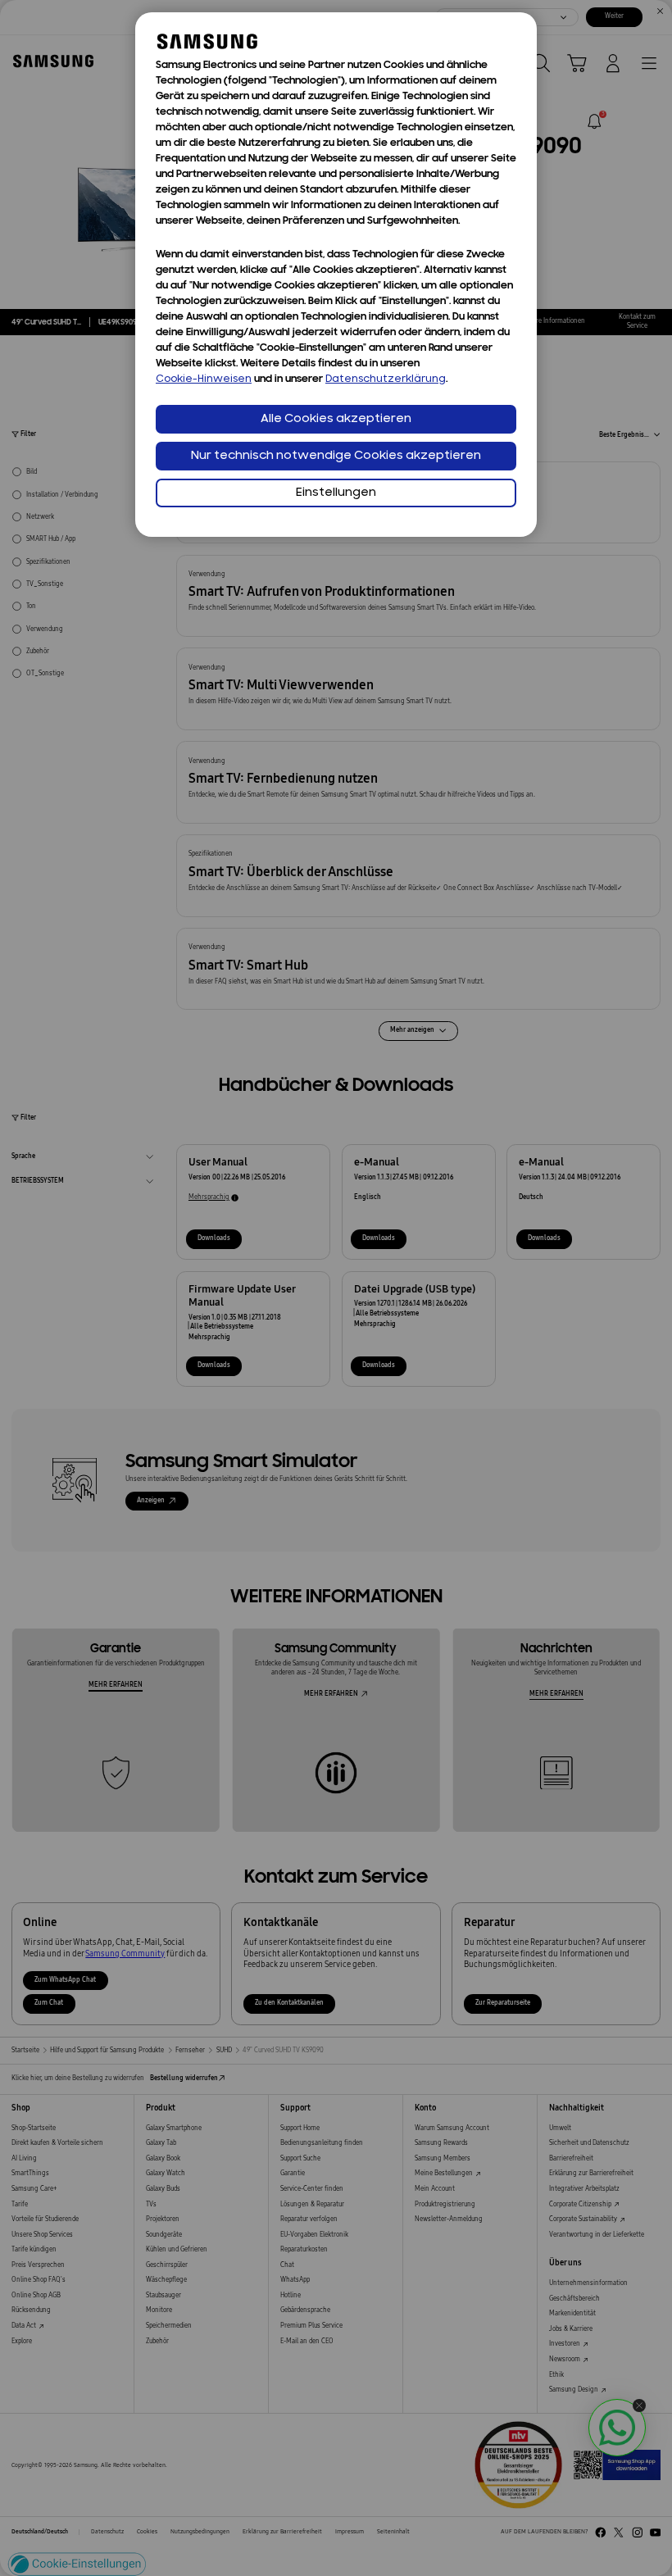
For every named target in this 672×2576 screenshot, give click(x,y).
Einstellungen (336, 493)
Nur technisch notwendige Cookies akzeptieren (336, 456)
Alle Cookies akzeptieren (336, 419)
